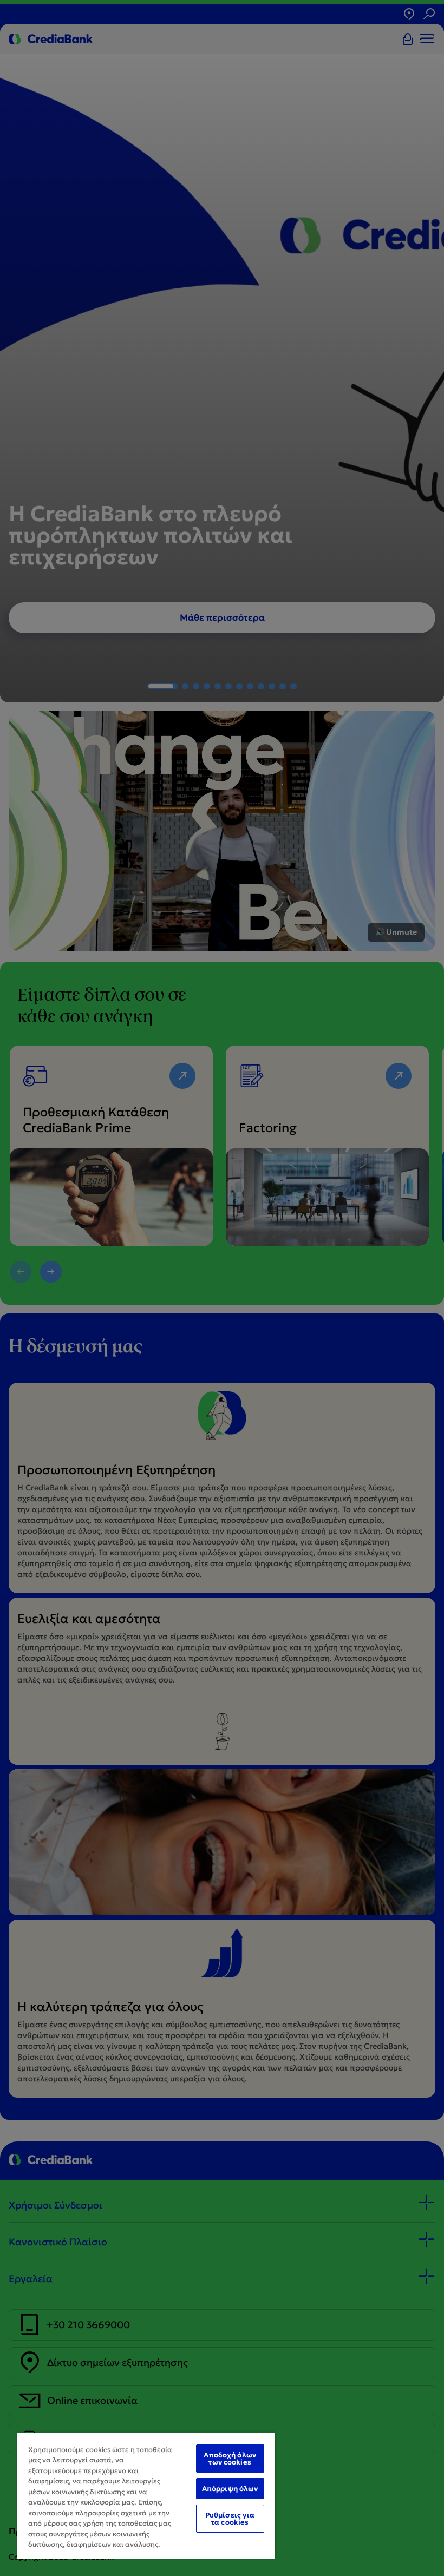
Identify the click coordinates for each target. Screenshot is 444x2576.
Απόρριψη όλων (230, 2489)
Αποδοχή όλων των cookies (230, 2459)
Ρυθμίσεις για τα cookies (230, 2519)
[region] (146, 2495)
